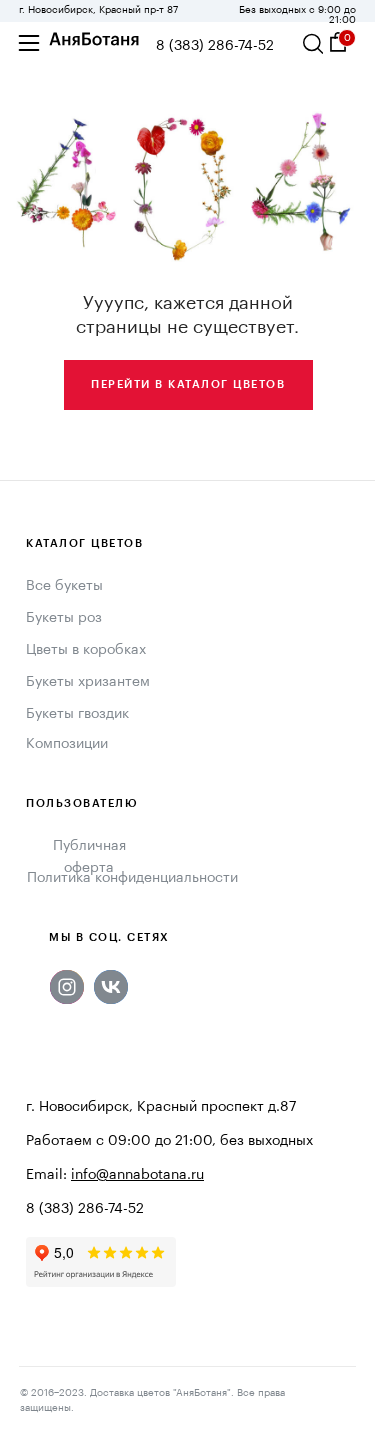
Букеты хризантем (88, 682)
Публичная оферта (89, 857)
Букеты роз (64, 618)
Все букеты (64, 586)
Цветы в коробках (86, 650)
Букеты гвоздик (77, 714)
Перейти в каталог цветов (188, 384)
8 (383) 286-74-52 (215, 46)
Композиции (67, 744)
